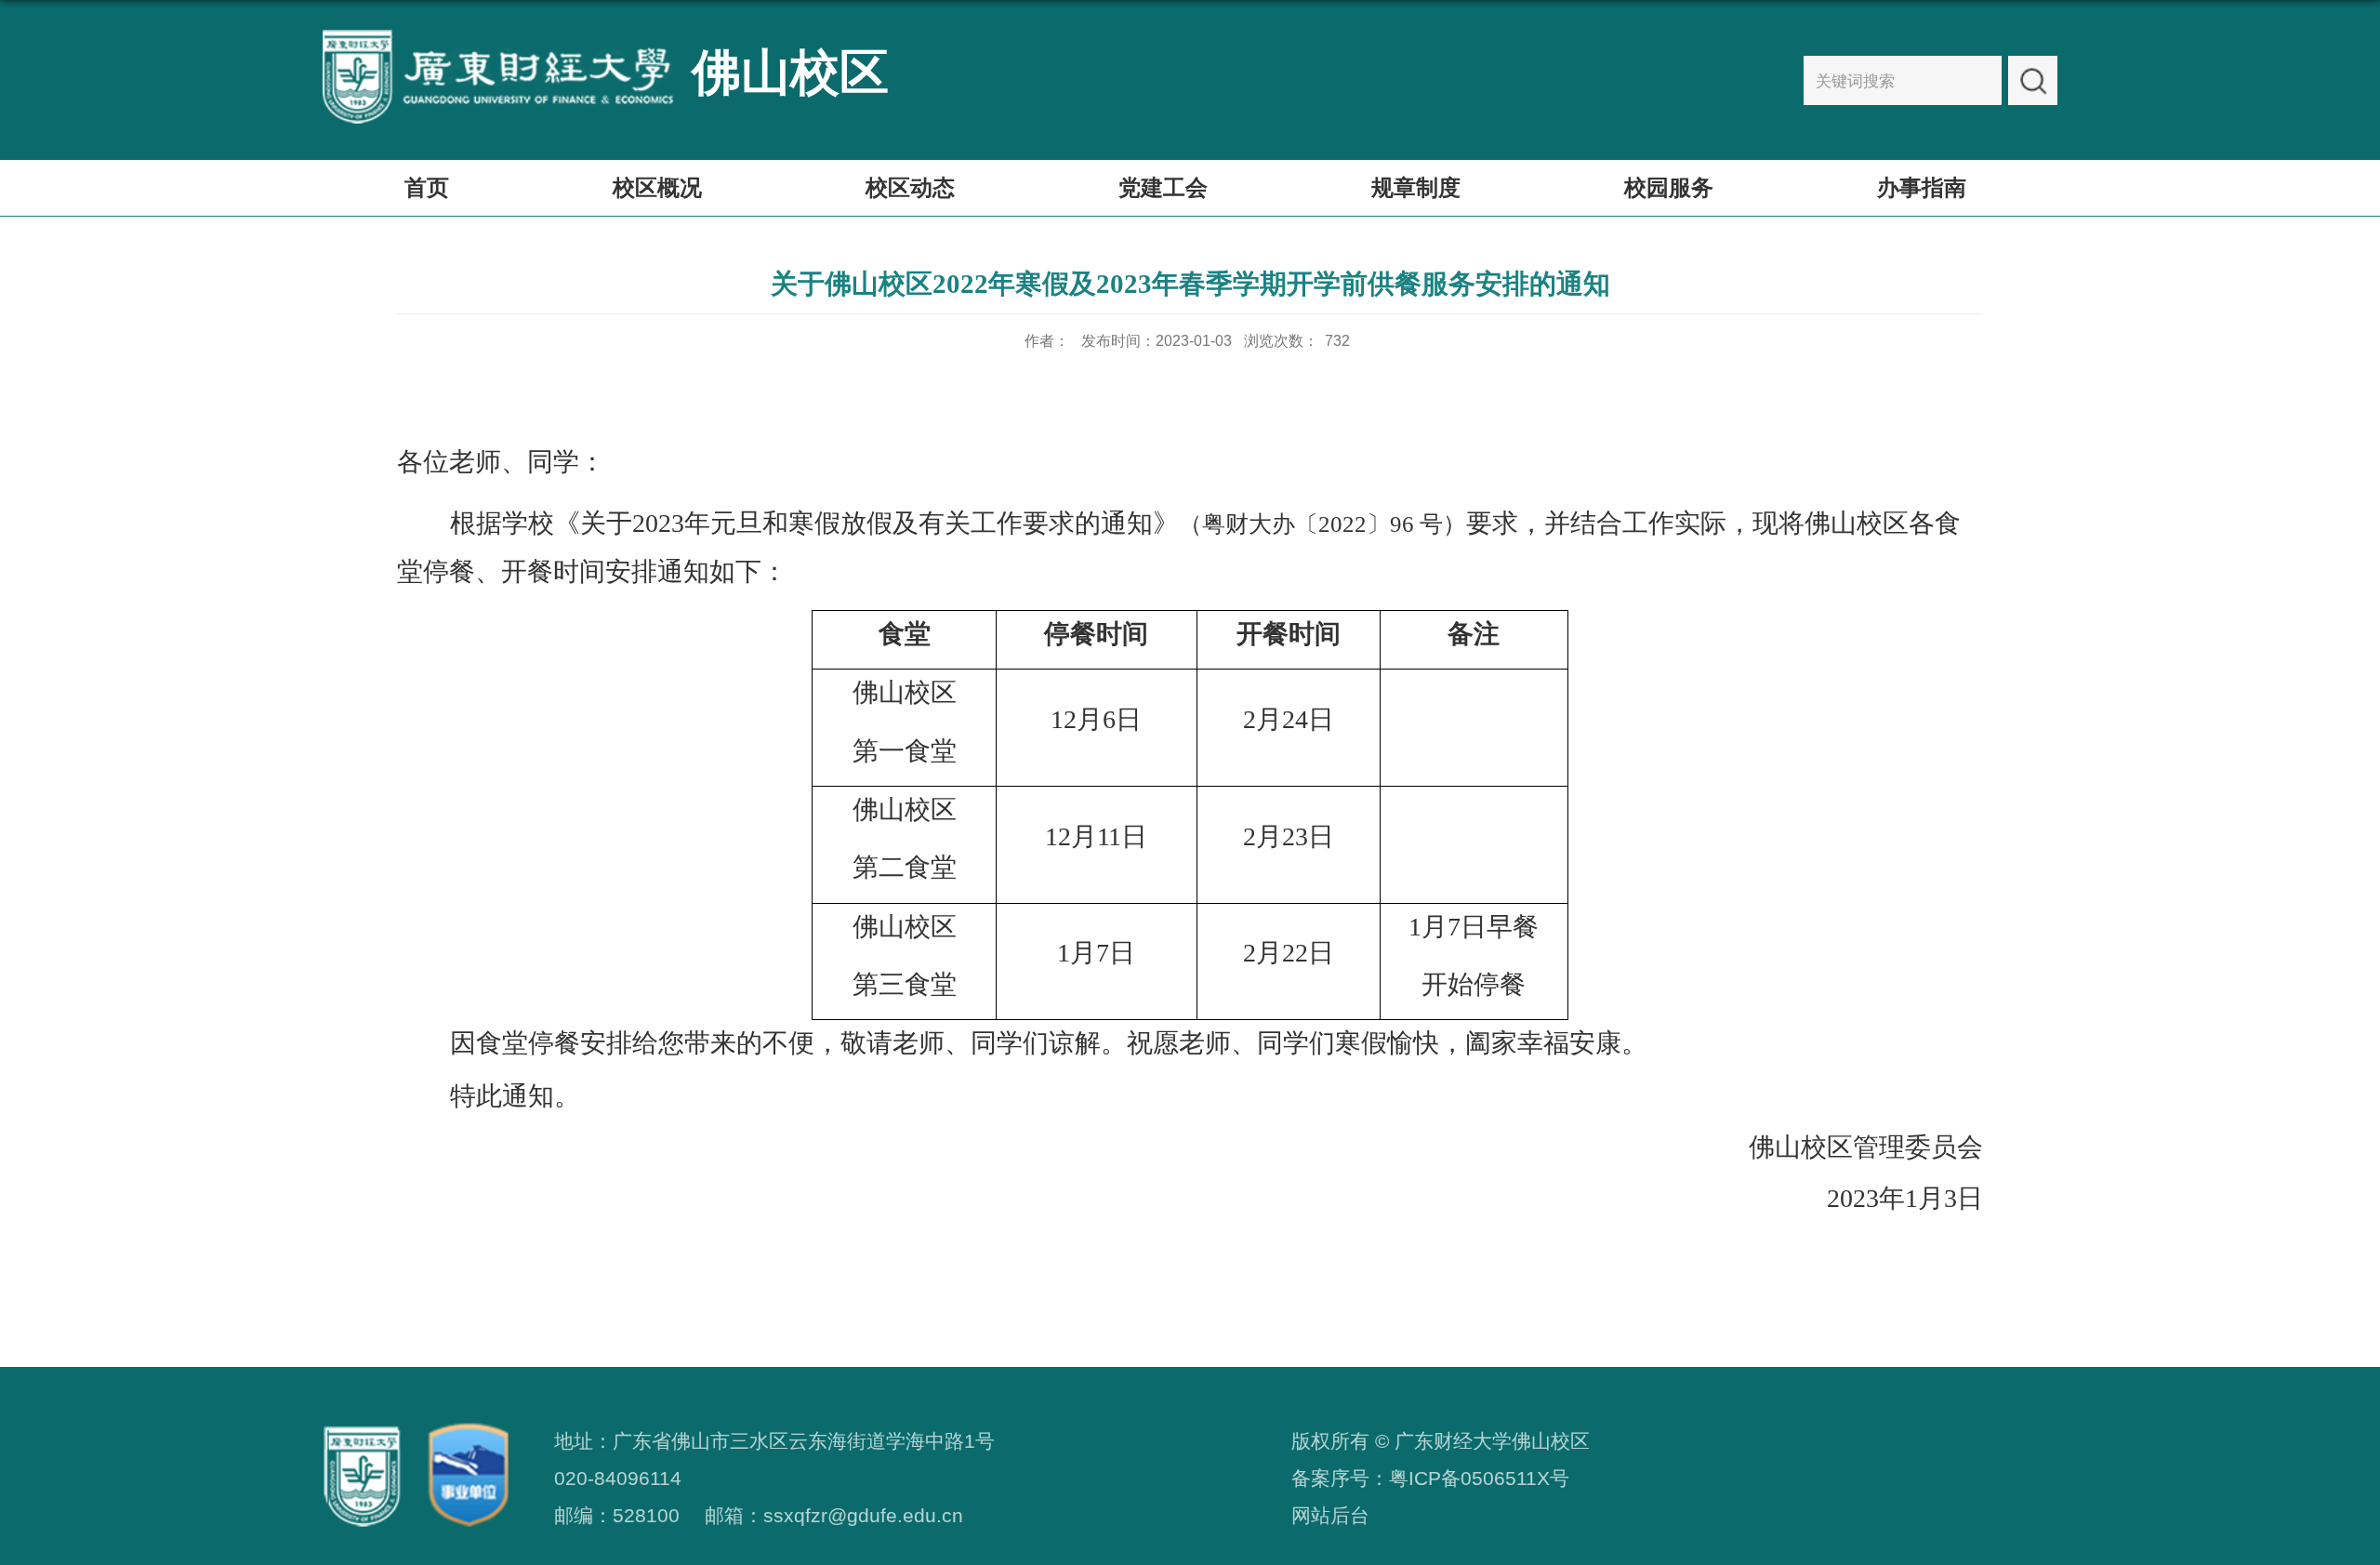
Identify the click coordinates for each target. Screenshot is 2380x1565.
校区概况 (657, 187)
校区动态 (910, 187)
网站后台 (1330, 1516)
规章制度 (1416, 187)
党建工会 (1163, 187)
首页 (427, 187)
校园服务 (1669, 187)
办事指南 (1922, 187)
